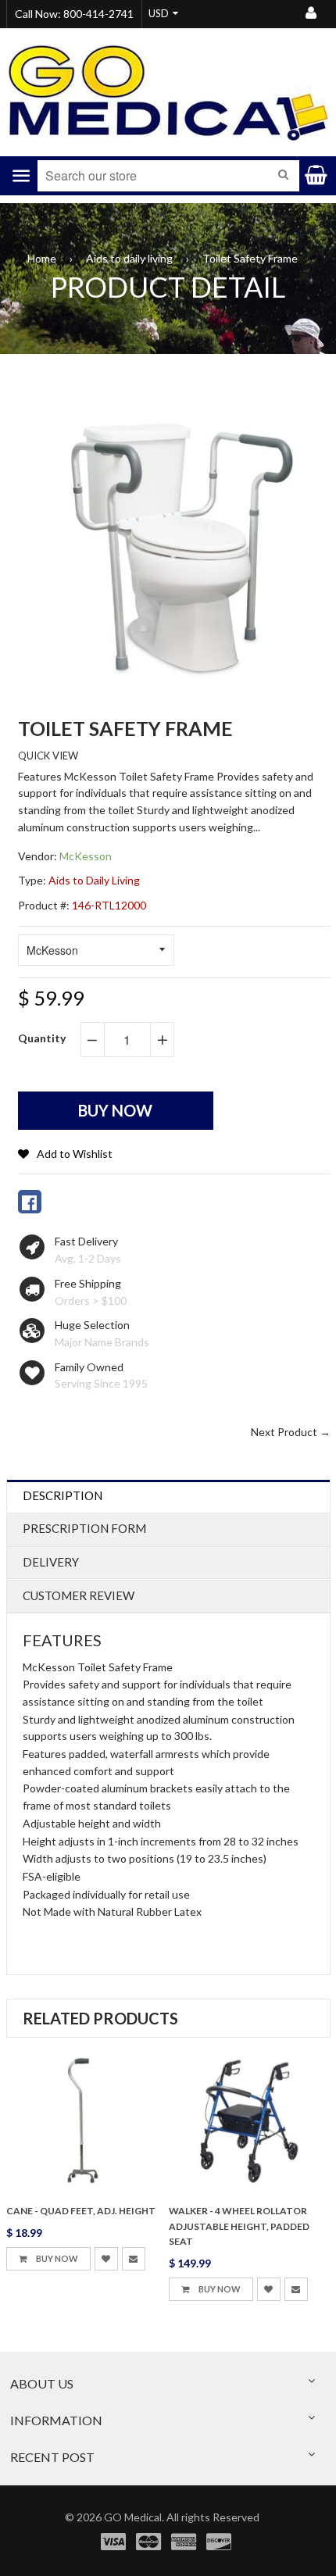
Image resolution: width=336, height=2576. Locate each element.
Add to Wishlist (75, 1154)
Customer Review (79, 1595)
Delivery (51, 1562)
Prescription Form (84, 1528)
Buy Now (56, 2258)
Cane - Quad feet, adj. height (81, 2211)
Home (42, 258)
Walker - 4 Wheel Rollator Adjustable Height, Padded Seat (239, 2226)
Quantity (42, 1038)
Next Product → (291, 1432)
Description (63, 1495)
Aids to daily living (129, 258)
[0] (30, 1202)
